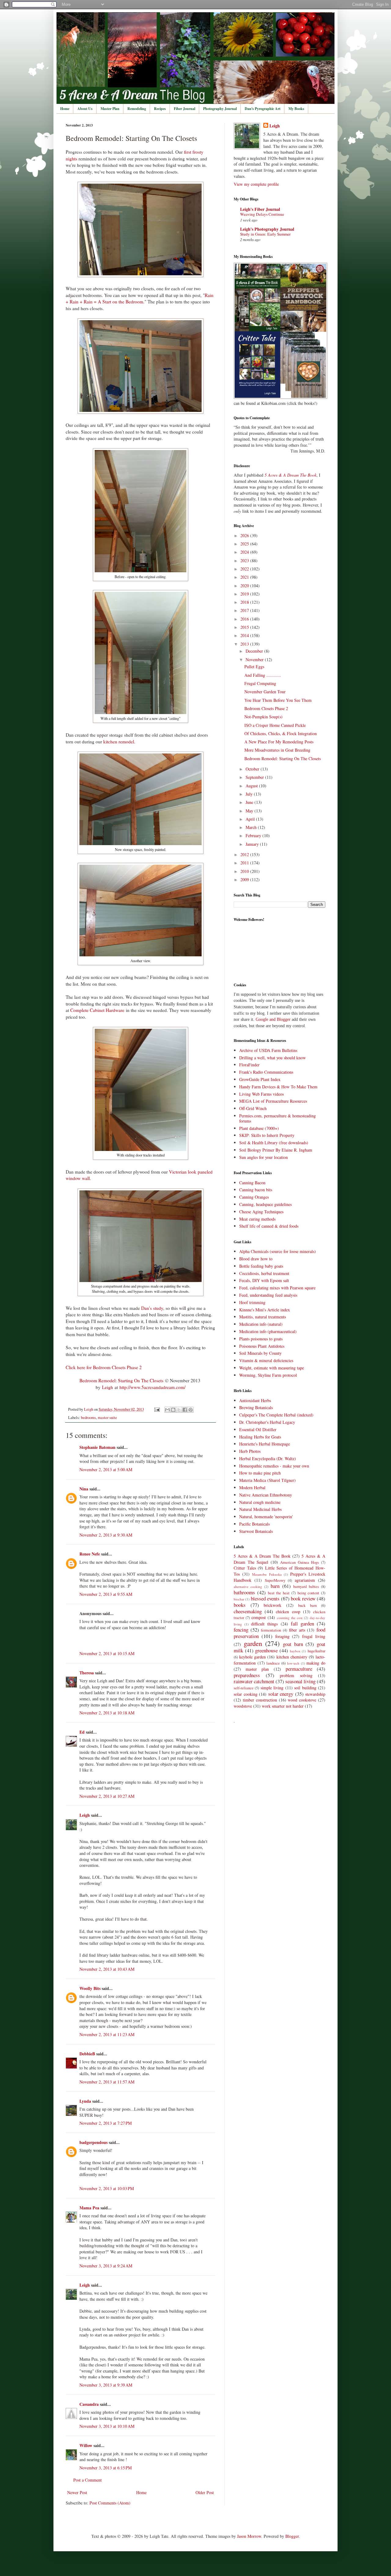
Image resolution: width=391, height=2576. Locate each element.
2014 (245, 635)
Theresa (87, 1673)
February (254, 835)
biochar (239, 1599)
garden (253, 1643)
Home (65, 109)
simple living (272, 1688)
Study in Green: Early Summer (265, 234)
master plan (257, 1669)
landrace (273, 1663)
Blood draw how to (256, 1259)
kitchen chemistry (292, 1657)
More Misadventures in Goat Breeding (277, 750)
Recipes (160, 109)
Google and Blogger (273, 1019)
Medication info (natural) (261, 1324)
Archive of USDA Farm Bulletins (268, 1050)
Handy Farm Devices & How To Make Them (278, 1087)
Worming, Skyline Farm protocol (268, 1375)
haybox (295, 1651)
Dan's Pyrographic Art (263, 109)
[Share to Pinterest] (191, 1410)
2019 (245, 594)
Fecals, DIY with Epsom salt (264, 1280)
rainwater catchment (254, 1681)
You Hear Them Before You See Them (278, 700)
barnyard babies (306, 1587)
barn (275, 1586)
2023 (245, 561)
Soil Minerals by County (260, 1353)
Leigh (108, 1387)
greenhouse (266, 1650)
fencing (241, 1630)
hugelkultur (316, 1651)
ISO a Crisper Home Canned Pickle (275, 725)
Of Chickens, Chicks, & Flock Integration (281, 733)
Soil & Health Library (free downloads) (274, 1143)
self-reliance (244, 1688)
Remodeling (137, 109)
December (255, 651)
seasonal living (300, 1681)
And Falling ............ (263, 675)
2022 (245, 569)
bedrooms (88, 1418)
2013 (245, 644)
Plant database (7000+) (259, 1128)
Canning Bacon (252, 1183)
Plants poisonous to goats (261, 1339)
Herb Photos (250, 1451)
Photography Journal (220, 109)
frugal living (314, 1636)
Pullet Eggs (254, 667)
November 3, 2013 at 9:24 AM (106, 2266)
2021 (245, 577)
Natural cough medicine (260, 1502)
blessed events (265, 1598)
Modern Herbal (252, 1488)
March (252, 827)
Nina (84, 1489)
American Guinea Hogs (300, 1562)
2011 (245, 863)
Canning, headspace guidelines (265, 1204)
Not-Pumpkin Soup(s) (263, 717)
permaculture (299, 1669)
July (250, 794)
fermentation (271, 1630)
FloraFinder (249, 1065)
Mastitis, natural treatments (263, 1317)
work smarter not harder (283, 1706)
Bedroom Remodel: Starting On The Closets (121, 1380)
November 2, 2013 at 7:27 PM (106, 2123)
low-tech (293, 1663)
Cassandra (89, 2404)
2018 (245, 602)
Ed (82, 1732)
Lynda (85, 2101)
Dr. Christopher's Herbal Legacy (267, 1422)
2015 (245, 627)
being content (309, 1593)
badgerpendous (93, 2142)
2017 (245, 610)
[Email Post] (157, 1409)
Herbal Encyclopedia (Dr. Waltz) (268, 1458)
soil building (305, 1688)
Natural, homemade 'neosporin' (266, 1517)
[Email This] (167, 1410)
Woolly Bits (90, 1988)
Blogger (292, 2536)
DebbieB (87, 2054)
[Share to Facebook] (185, 1410)
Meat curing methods (257, 1219)
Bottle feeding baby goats (261, 1266)
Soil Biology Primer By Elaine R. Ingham (276, 1150)
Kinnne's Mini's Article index (265, 1310)
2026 (245, 535)
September (255, 777)
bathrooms (244, 1592)
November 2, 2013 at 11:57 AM (107, 2082)
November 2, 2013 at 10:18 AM (107, 1713)
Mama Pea (89, 2208)
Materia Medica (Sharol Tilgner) (267, 1480)
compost (259, 1617)
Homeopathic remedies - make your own (274, 1466)
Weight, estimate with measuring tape (272, 1368)
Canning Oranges (254, 1197)
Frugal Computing (260, 683)
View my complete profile (256, 184)
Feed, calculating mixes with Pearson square (277, 1288)
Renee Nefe (90, 1554)
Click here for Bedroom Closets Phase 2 (104, 1367)
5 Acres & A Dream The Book (262, 1556)
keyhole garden (252, 1657)
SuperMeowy (275, 1580)
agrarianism (305, 1580)
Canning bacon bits (256, 1190)
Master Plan (110, 109)
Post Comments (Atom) (110, 2503)
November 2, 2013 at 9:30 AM (106, 1535)
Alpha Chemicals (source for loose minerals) (278, 1251)
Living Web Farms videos (261, 1094)
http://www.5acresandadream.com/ (152, 1387)
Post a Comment (88, 2480)
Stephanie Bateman (97, 1447)
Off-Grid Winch (253, 1108)
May (250, 811)
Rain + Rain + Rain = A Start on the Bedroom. (140, 299)
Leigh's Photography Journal (267, 229)
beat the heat (279, 1593)
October (253, 769)
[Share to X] (179, 1410)
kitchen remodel (119, 742)
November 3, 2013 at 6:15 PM (106, 2468)
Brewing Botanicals (256, 1407)
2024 (245, 552)
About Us (85, 109)
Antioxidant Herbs (255, 1400)
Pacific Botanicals (254, 1524)
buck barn (307, 1605)
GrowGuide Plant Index (260, 1079)
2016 (245, 619)
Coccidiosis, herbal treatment (264, 1273)
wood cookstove (302, 1700)
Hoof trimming (252, 1302)
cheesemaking (248, 1611)
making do (316, 1663)
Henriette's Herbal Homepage (265, 1444)
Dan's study (152, 1308)
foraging (282, 1636)
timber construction (260, 1700)
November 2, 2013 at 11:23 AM (107, 2034)
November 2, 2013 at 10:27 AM (107, 1796)
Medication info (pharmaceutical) (268, 1331)
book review (303, 1598)
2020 (245, 586)
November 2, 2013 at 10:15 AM (107, 1653)
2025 (245, 544)
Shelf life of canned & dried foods (269, 1226)
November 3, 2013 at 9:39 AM (106, 2385)
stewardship (315, 1694)
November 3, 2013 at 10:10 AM (107, 2426)
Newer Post (77, 2492)
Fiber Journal (185, 109)
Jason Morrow (249, 2536)
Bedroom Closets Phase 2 (266, 708)
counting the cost (290, 1618)
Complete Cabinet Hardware (97, 1010)
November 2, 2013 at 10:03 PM (107, 2188)
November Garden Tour (265, 692)
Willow (86, 2445)
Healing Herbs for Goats (260, 1437)
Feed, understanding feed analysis (268, 1295)
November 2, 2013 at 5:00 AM (106, 1469)
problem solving (296, 1675)
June (250, 802)
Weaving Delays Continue (262, 214)
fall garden (302, 1623)
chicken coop (288, 1612)
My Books (296, 109)
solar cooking (246, 1694)
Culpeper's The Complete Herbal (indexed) (276, 1415)
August (252, 786)
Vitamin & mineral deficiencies (266, 1360)
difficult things (264, 1624)
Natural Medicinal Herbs (260, 1509)
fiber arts (297, 1630)
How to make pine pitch (260, 1473)
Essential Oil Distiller (258, 1429)
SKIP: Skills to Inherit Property (267, 1135)
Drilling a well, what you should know (272, 1058)
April (251, 819)
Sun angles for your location (263, 1157)
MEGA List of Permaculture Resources (273, 1101)
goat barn (293, 1644)
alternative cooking (248, 1587)
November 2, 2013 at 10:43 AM (107, 1969)
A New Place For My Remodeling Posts (279, 742)
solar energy (281, 1694)
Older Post (205, 2492)
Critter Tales (245, 1568)
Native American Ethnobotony (266, 1495)
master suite (107, 1418)
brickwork (272, 1605)
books (240, 1605)
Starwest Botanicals (256, 1531)
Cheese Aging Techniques (261, 1212)
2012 (245, 854)
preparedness (247, 1675)
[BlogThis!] (173, 1410)
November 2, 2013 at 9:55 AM (106, 1594)
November (255, 660)
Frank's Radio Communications (266, 1072)
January (253, 844)
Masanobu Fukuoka (267, 1574)
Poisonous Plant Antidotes (262, 1346)
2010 (245, 871)
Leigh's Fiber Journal (260, 209)
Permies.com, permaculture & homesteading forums (278, 1118)
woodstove (243, 1706)
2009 (245, 879)
